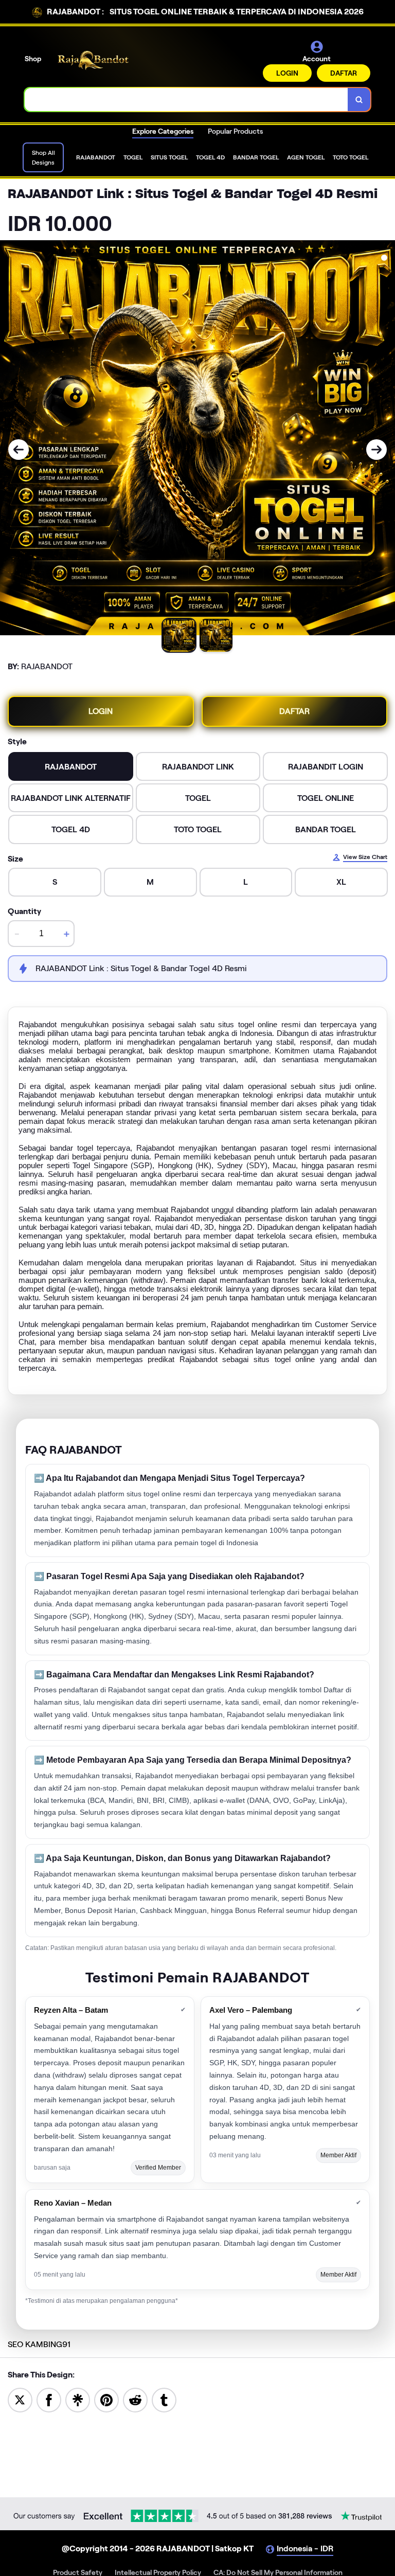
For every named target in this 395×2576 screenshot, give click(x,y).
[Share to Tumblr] (164, 2399)
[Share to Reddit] (135, 2399)
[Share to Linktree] (78, 2399)
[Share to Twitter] (20, 2399)
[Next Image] (376, 450)
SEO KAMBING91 (39, 2344)
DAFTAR (344, 73)
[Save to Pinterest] (106, 2399)
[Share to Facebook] (49, 2399)
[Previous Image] (19, 450)
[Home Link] (94, 60)
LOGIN (287, 73)
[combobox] (186, 100)
